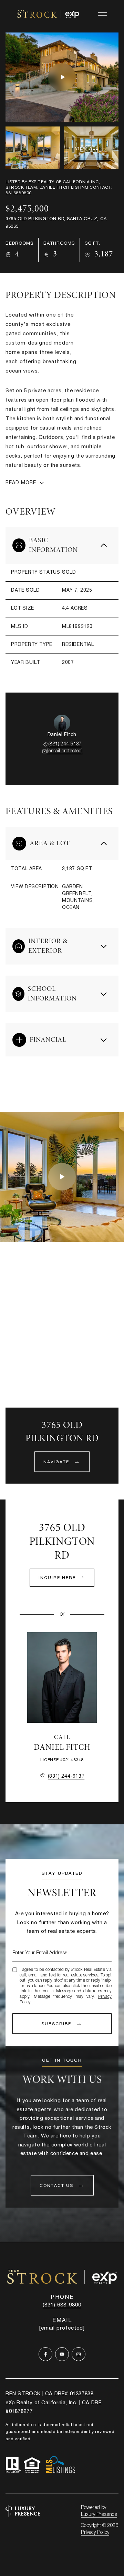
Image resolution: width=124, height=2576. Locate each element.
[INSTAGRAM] (79, 2354)
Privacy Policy (95, 2533)
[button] (62, 2185)
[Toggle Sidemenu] (102, 14)
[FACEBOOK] (45, 2354)
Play (62, 77)
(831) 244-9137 (65, 744)
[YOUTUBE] (62, 2354)
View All (87, 149)
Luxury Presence (99, 2515)
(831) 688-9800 (62, 2305)
